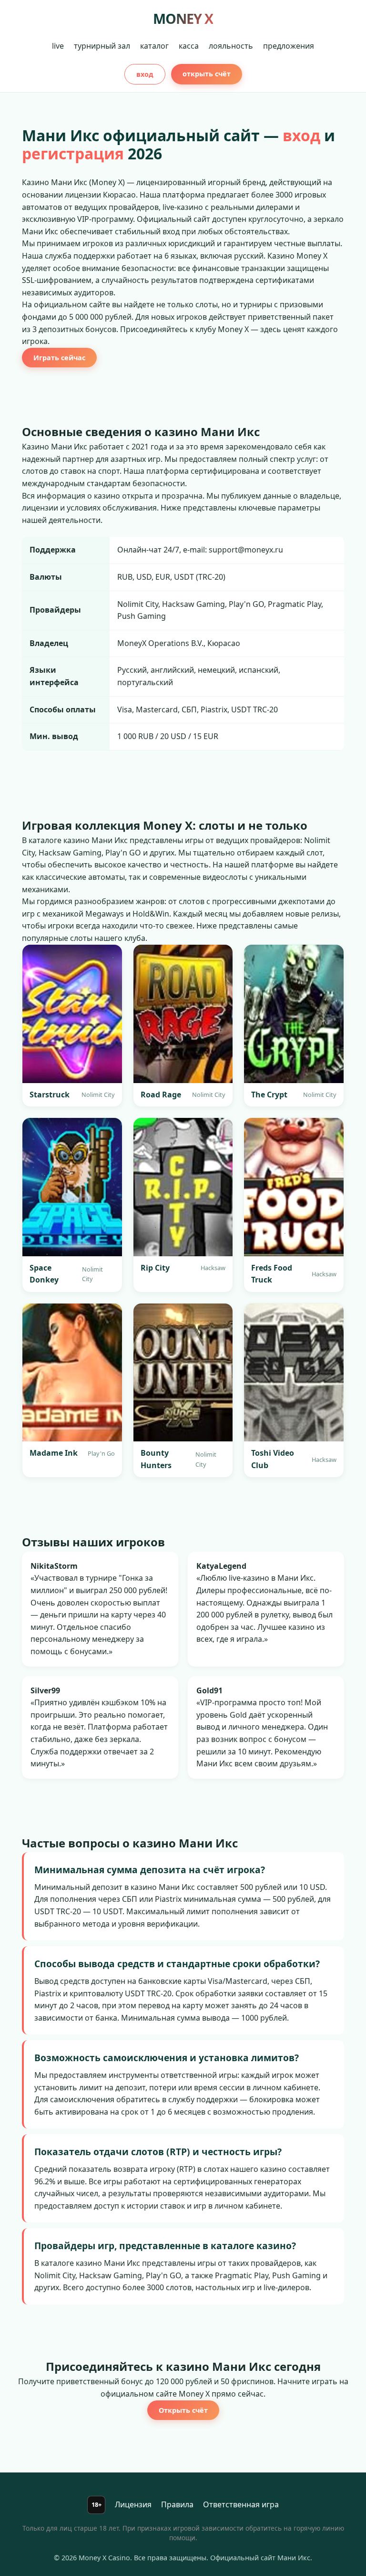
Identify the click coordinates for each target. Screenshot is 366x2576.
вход (145, 74)
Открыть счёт (183, 2410)
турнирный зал (102, 46)
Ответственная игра (241, 2504)
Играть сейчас (59, 358)
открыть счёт (207, 74)
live (58, 46)
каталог (154, 46)
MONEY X (183, 18)
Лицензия (133, 2504)
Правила (177, 2504)
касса (189, 46)
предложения (289, 46)
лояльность (231, 46)
